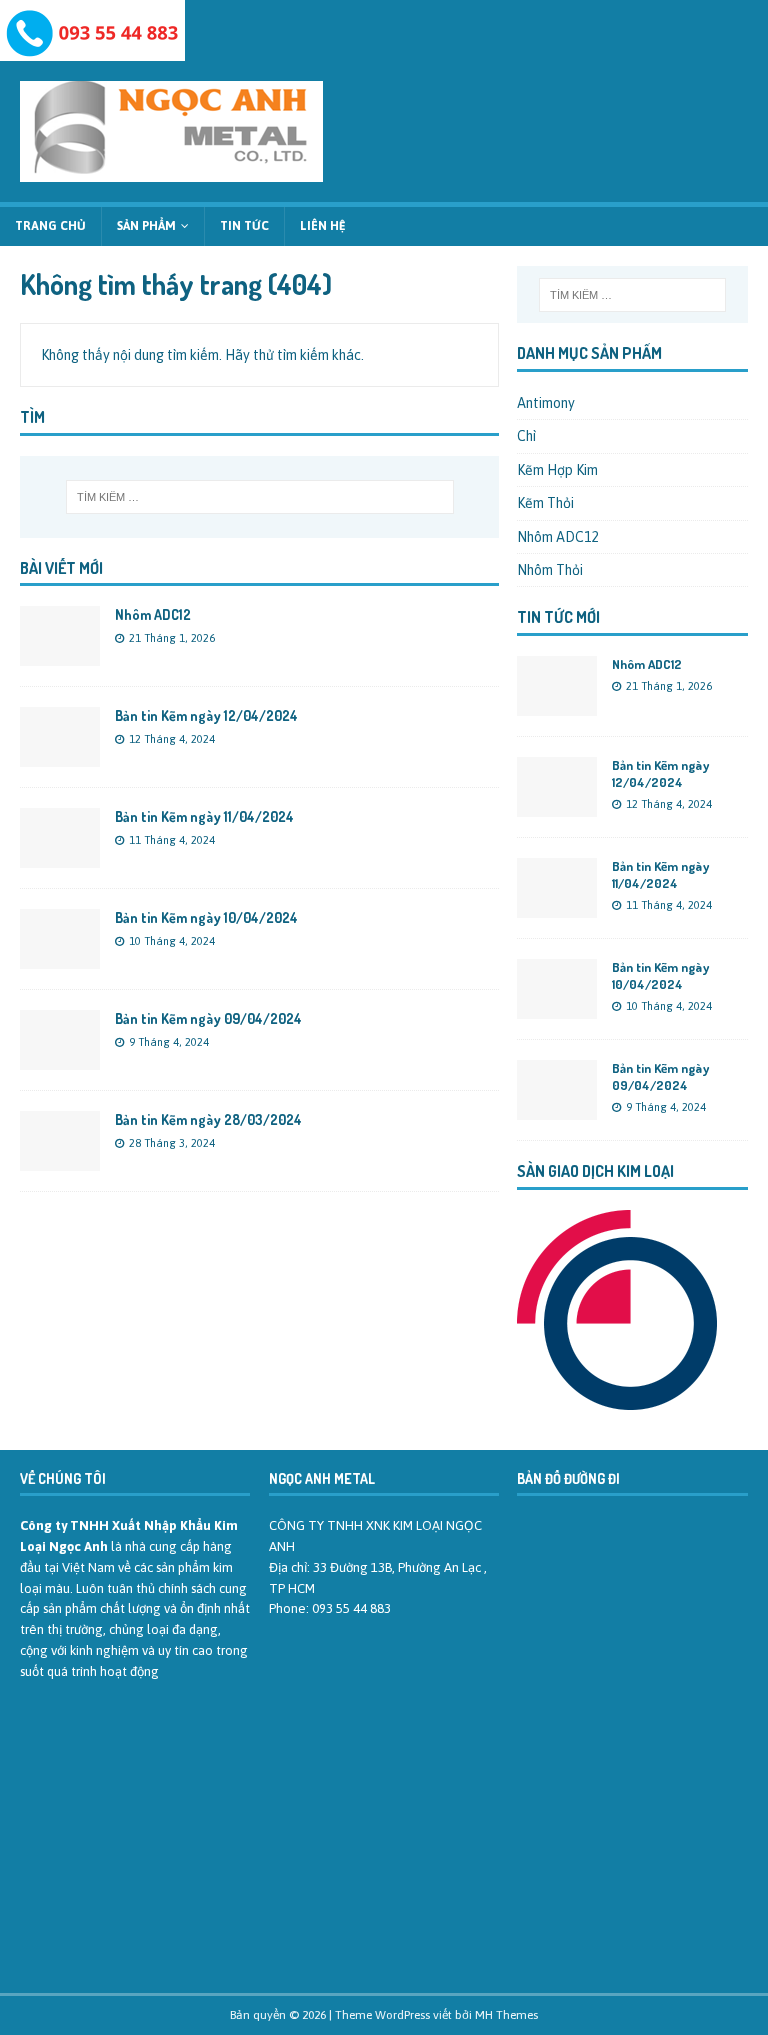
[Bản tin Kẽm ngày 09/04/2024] (60, 1059)
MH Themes (506, 2015)
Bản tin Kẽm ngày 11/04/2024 (204, 816)
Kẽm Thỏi (545, 503)
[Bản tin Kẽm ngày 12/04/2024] (60, 756)
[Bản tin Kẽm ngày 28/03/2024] (60, 1160)
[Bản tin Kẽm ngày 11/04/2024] (60, 857)
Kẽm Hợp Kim (557, 470)
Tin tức (244, 226)
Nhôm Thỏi (550, 570)
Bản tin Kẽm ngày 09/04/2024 (208, 1018)
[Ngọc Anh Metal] (92, 50)
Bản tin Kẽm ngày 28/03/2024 (208, 1119)
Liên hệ (323, 226)
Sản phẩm (146, 226)
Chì (526, 436)
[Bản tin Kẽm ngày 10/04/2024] (60, 958)
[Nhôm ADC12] (60, 655)
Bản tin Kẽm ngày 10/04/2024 (206, 917)
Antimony (546, 403)
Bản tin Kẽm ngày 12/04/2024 (206, 715)
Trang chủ (50, 226)
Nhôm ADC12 (153, 614)
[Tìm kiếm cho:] (259, 497)
